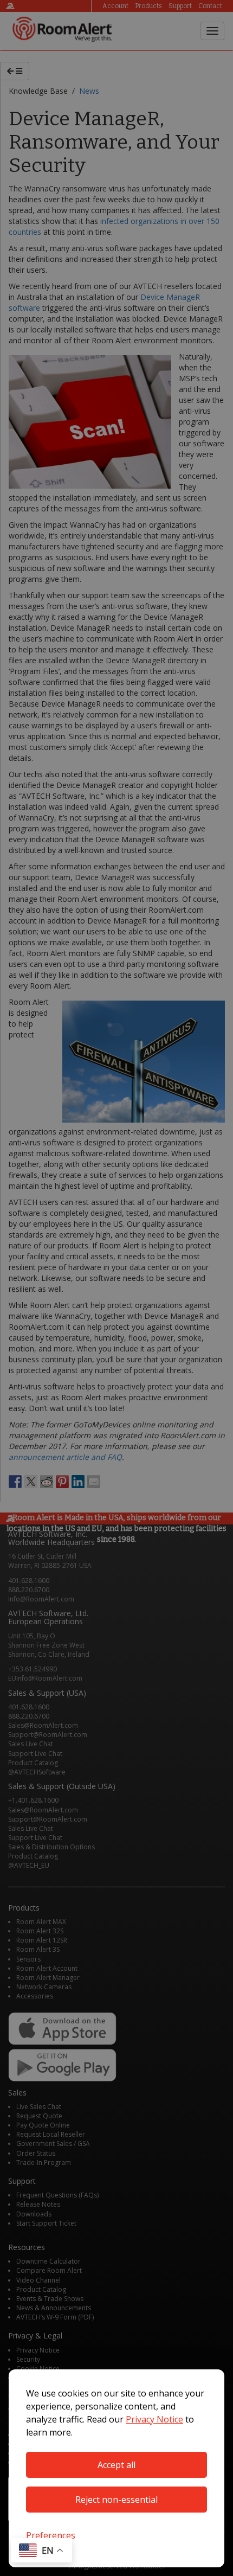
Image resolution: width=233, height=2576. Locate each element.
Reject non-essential (116, 2500)
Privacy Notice (154, 2419)
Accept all (116, 2465)
